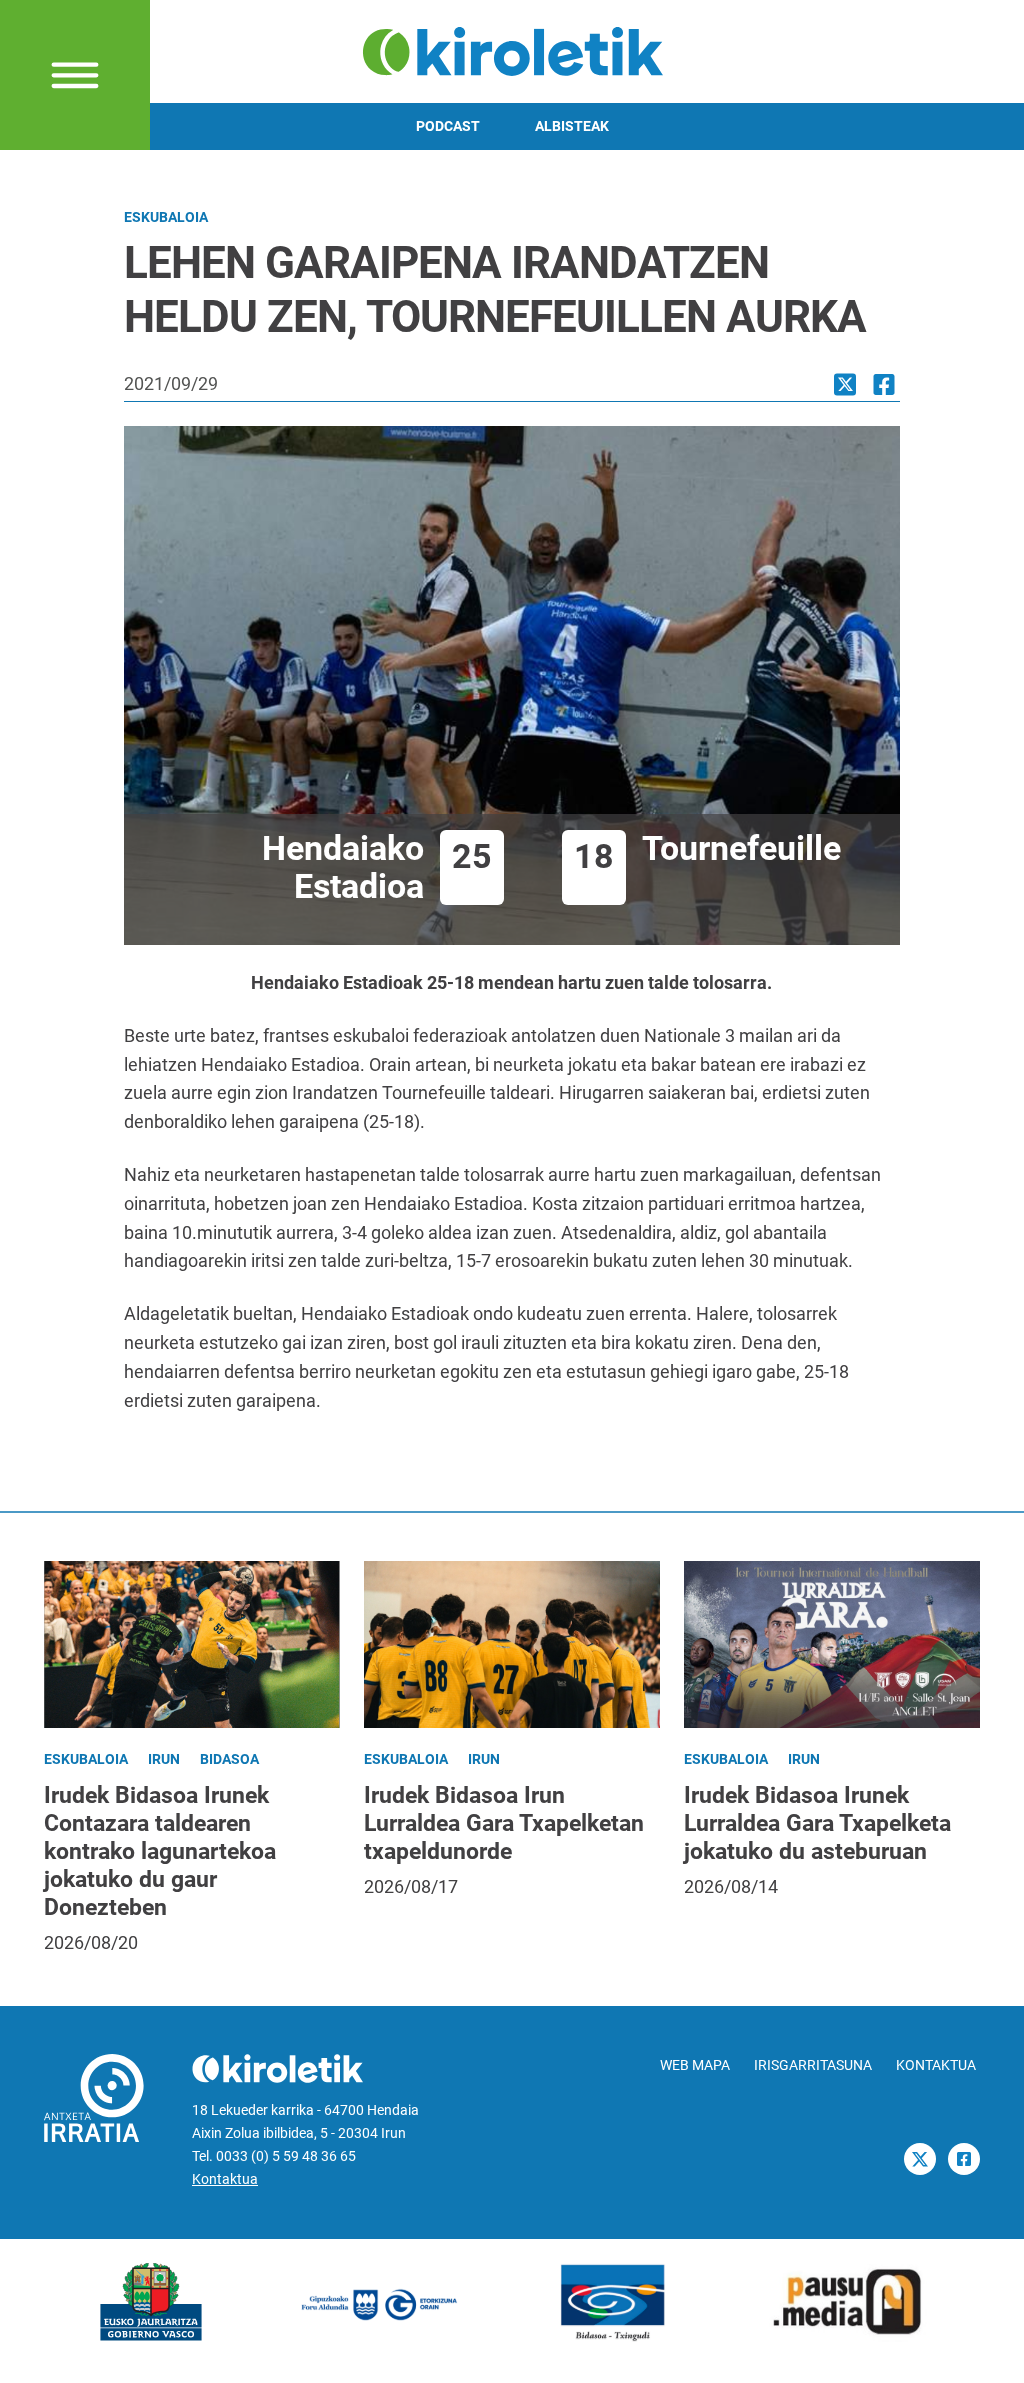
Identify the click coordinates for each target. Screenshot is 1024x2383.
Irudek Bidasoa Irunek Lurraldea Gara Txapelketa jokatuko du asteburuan (817, 1823)
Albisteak (572, 126)
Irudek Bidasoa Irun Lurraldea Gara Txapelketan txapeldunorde (504, 1823)
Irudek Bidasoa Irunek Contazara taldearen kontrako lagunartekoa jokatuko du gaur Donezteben (160, 1851)
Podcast (448, 126)
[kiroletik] (512, 49)
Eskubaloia (166, 217)
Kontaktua (225, 2179)
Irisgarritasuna (813, 2065)
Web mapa (695, 2065)
